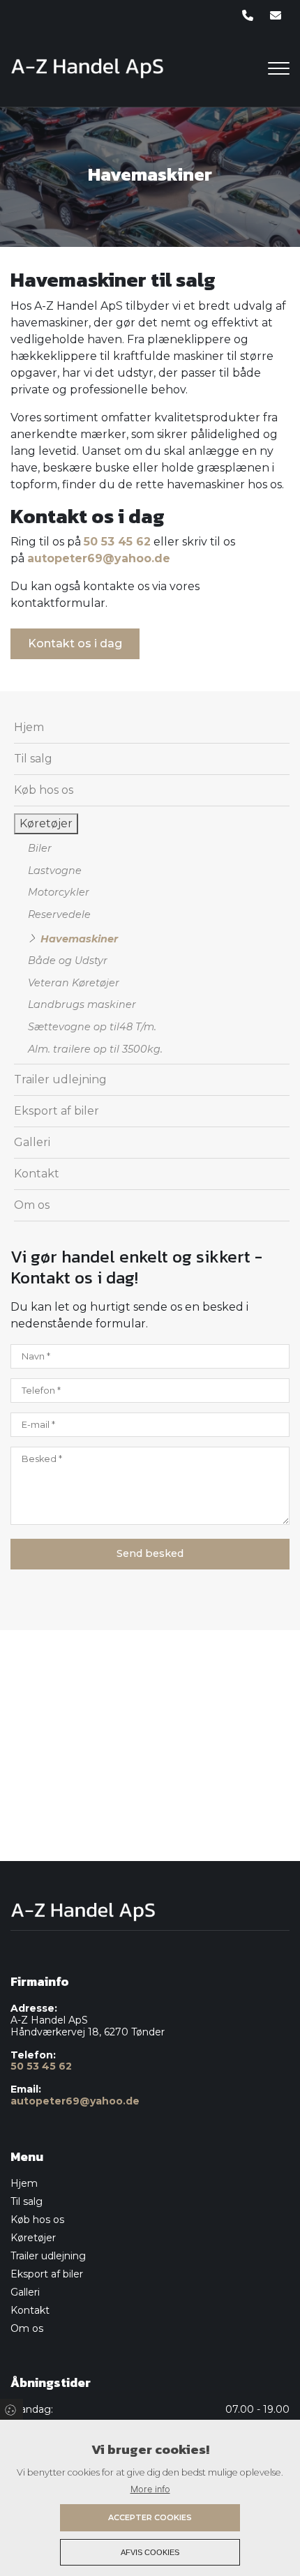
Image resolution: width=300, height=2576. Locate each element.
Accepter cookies (150, 2517)
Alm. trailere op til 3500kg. (95, 1049)
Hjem (29, 727)
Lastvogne (55, 871)
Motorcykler (59, 892)
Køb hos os (44, 790)
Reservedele (59, 914)
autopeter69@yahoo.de (99, 558)
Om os (32, 1205)
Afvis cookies (150, 2552)
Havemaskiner (79, 939)
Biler (40, 848)
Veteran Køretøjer (74, 983)
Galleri (32, 1142)
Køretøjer (46, 823)
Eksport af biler (57, 1111)
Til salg (33, 759)
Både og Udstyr (68, 961)
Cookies (12, 2409)
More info (150, 2489)
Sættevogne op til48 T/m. (92, 1027)
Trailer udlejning (60, 1079)
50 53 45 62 (117, 542)
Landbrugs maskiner (82, 1004)
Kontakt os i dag (75, 643)
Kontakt (37, 1174)
